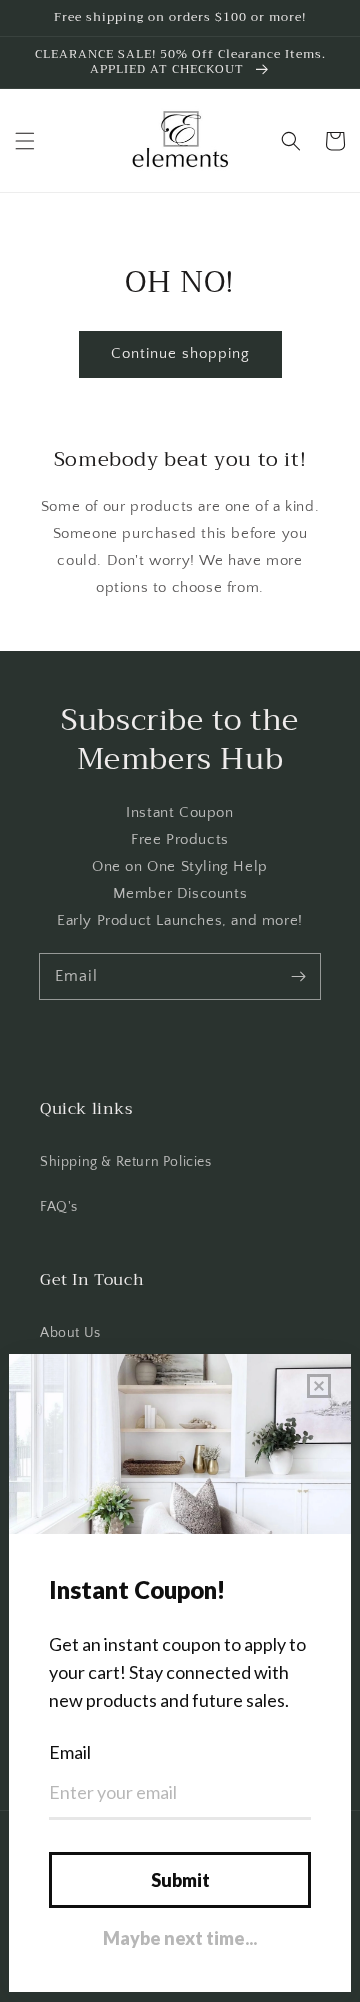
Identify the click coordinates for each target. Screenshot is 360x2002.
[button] (25, 141)
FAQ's (59, 1207)
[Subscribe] (298, 976)
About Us (70, 1333)
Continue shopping (180, 353)
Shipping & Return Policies (126, 1162)
